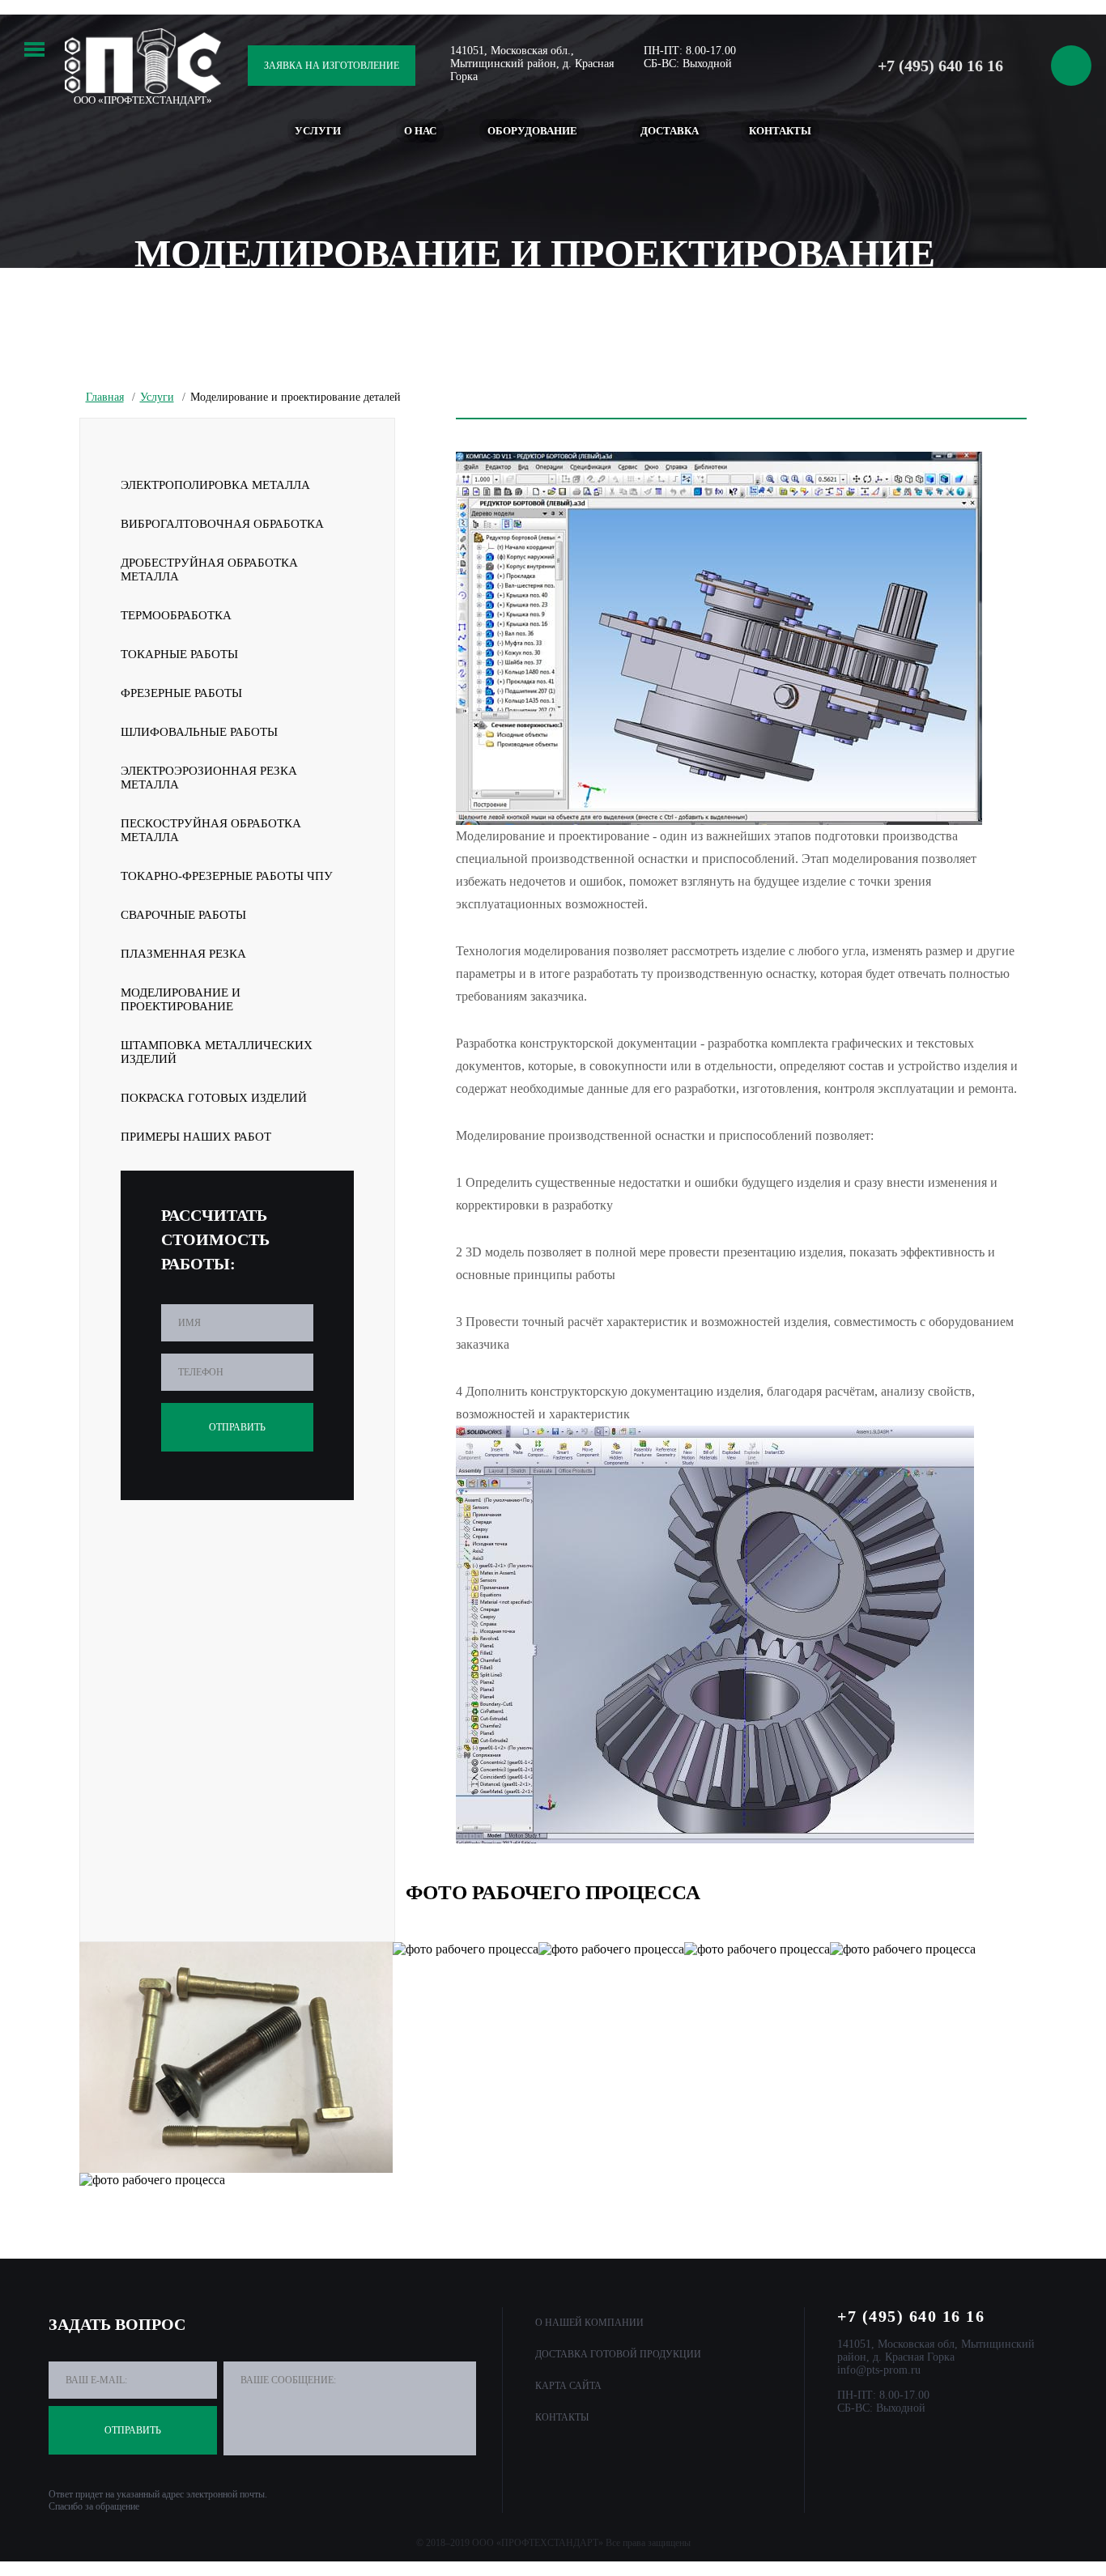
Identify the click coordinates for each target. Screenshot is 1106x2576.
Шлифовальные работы (199, 732)
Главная (105, 397)
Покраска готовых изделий (214, 1098)
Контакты (780, 131)
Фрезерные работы (181, 693)
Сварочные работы (183, 915)
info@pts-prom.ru (879, 2370)
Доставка (670, 131)
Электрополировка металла (215, 485)
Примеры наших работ (196, 1137)
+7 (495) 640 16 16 (940, 66)
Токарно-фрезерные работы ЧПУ (227, 876)
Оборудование (532, 131)
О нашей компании (589, 2323)
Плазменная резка (183, 954)
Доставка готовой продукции (618, 2354)
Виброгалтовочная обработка (222, 524)
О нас (420, 131)
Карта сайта (568, 2386)
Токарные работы (179, 654)
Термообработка (176, 615)
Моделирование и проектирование (181, 999)
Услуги (318, 131)
